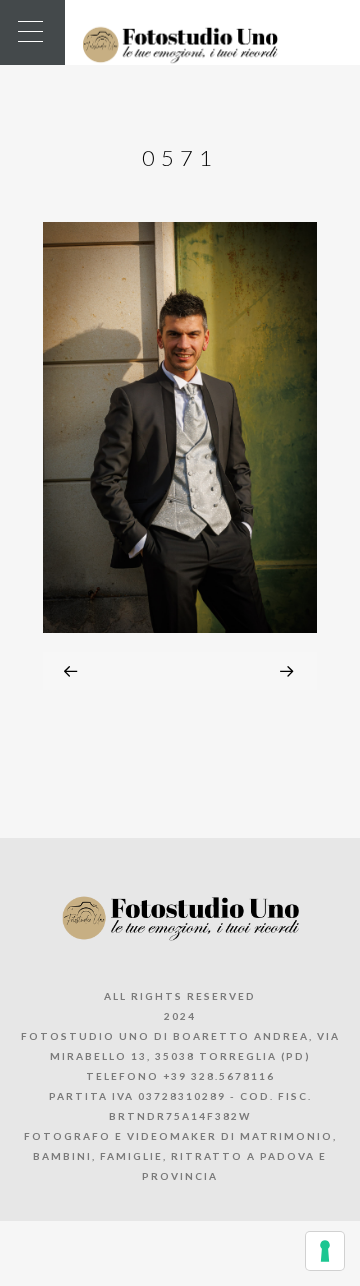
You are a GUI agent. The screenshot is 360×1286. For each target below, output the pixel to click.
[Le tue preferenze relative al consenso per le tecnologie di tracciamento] (325, 1251)
